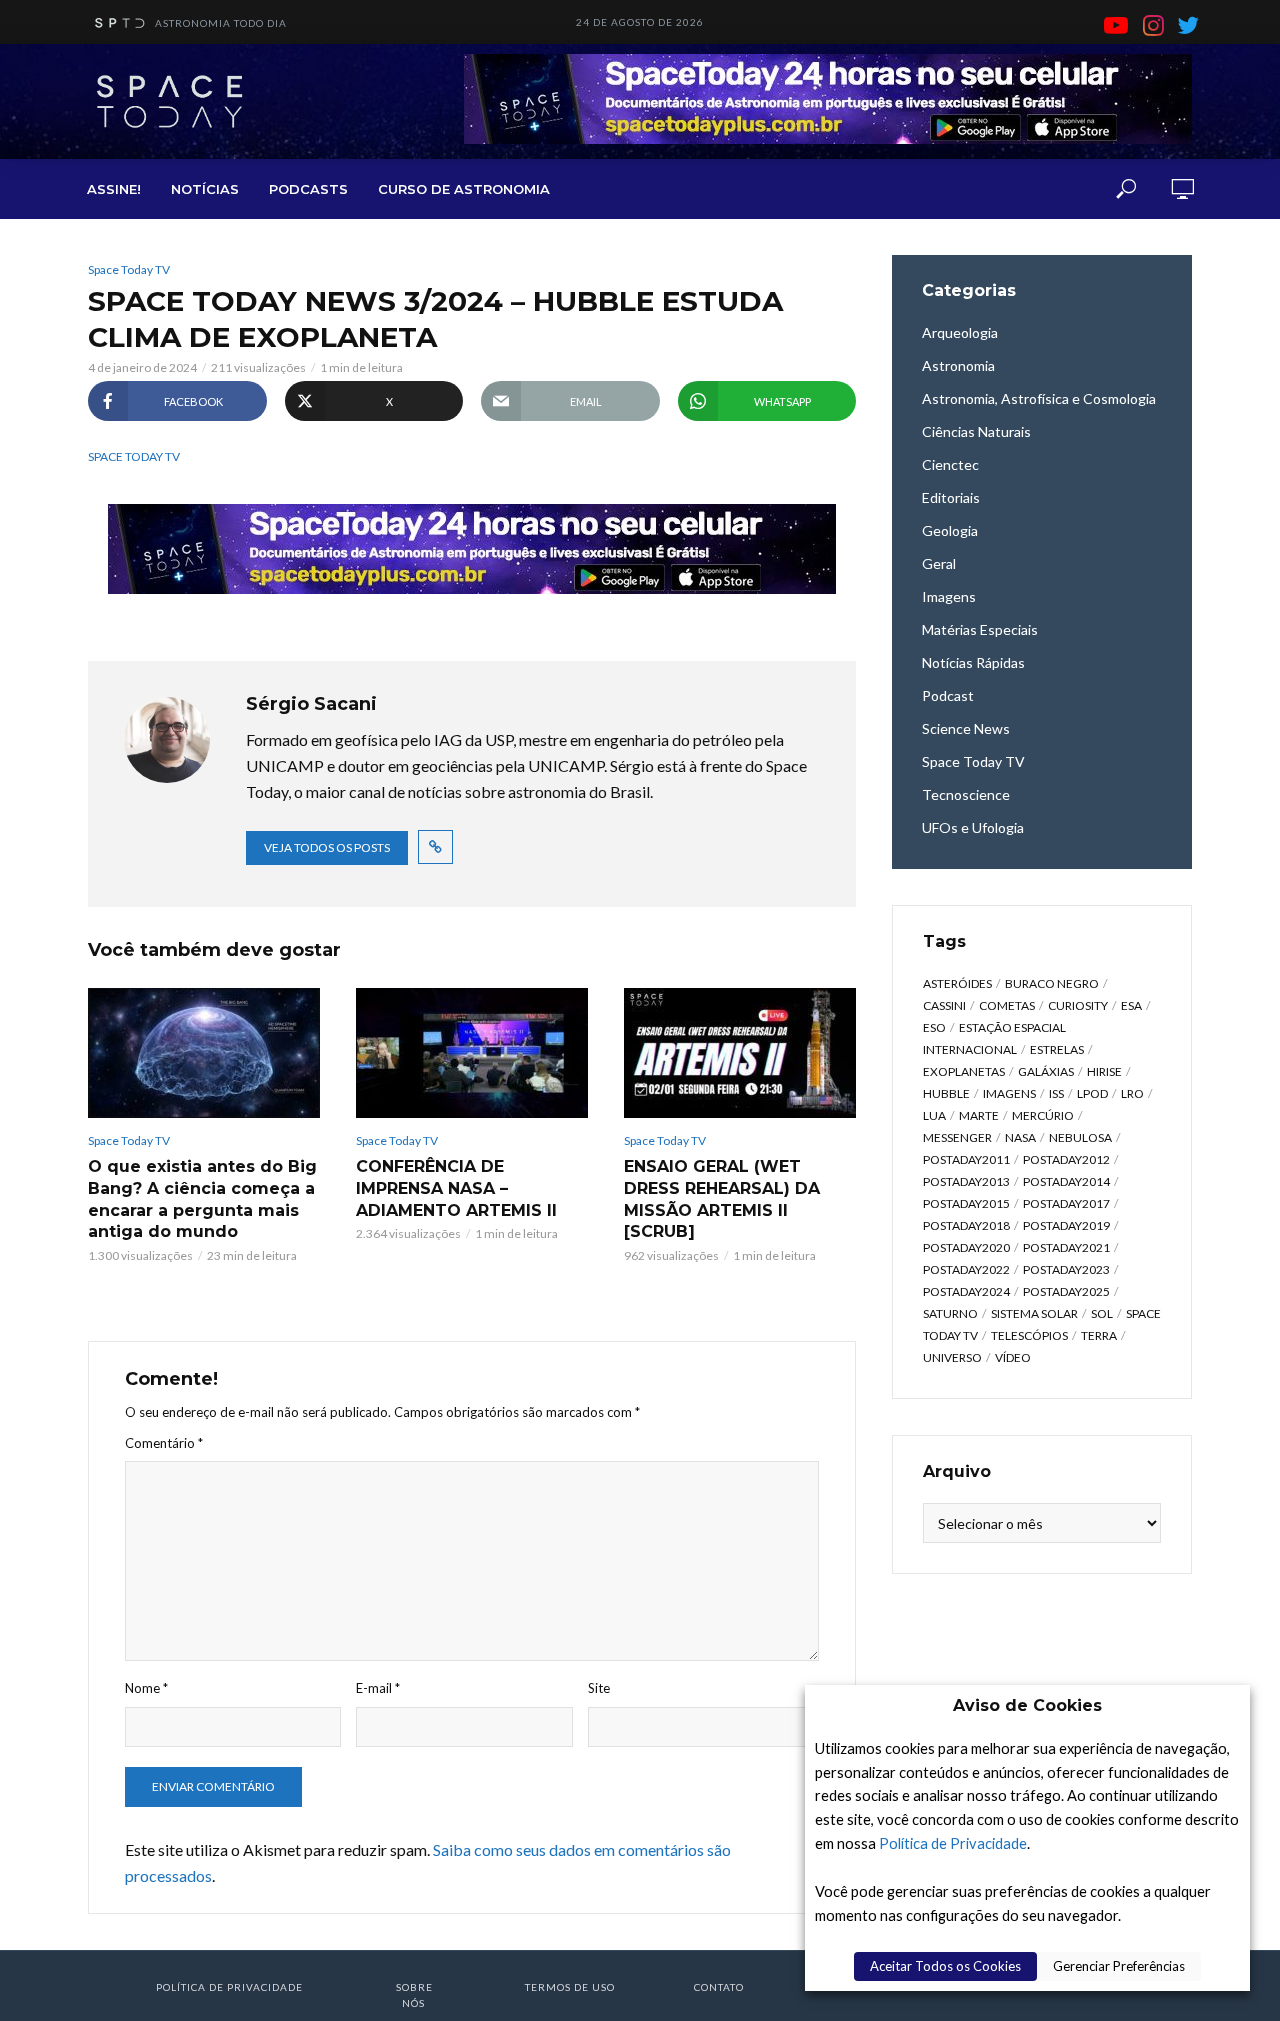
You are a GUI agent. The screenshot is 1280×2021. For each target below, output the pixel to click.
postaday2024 (966, 1291)
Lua (934, 1115)
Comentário (164, 1443)
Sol (1102, 1313)
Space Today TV (129, 269)
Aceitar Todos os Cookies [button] (945, 1966)
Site (599, 1688)
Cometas (1007, 1005)
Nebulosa (1080, 1137)
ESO (934, 1027)
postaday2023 (1066, 1269)
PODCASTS (308, 189)
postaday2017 (1066, 1203)
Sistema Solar (1034, 1313)
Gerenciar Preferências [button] (1119, 1966)
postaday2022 (966, 1269)
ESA (1131, 1005)
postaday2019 (1066, 1225)
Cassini (944, 1005)
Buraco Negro (1052, 983)
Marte (979, 1115)
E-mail (378, 1688)
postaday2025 (1066, 1291)
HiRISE (1104, 1071)
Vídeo (1013, 1357)
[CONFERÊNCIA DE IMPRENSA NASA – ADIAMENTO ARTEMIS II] (472, 1053)
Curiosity (1078, 1005)
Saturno (950, 1313)
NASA (1020, 1137)
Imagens (1009, 1093)
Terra (1099, 1335)
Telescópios (1029, 1335)
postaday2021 (1066, 1247)
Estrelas (1057, 1049)
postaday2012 (1066, 1159)
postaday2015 (966, 1203)
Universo (952, 1357)
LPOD (1092, 1093)
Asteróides (957, 983)
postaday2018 (966, 1225)
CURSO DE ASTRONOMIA (464, 189)
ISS (1056, 1093)
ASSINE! (114, 189)
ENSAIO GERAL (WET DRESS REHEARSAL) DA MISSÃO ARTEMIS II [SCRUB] (722, 1199)
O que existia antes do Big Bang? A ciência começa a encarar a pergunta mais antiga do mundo (202, 1199)
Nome (146, 1688)
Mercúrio (1043, 1115)
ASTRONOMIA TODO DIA (221, 23)
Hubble (946, 1093)
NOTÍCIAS (205, 189)
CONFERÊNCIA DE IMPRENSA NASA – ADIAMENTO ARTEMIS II (456, 1188)
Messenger (957, 1137)
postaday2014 (1066, 1181)
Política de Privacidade (953, 1843)
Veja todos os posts (327, 847)
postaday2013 (966, 1181)
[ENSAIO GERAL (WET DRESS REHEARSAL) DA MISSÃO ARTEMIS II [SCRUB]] (740, 1053)
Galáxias (1046, 1071)
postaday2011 (966, 1159)
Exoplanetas (964, 1071)
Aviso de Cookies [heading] (1027, 1705)
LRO (1132, 1093)
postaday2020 (966, 1247)
